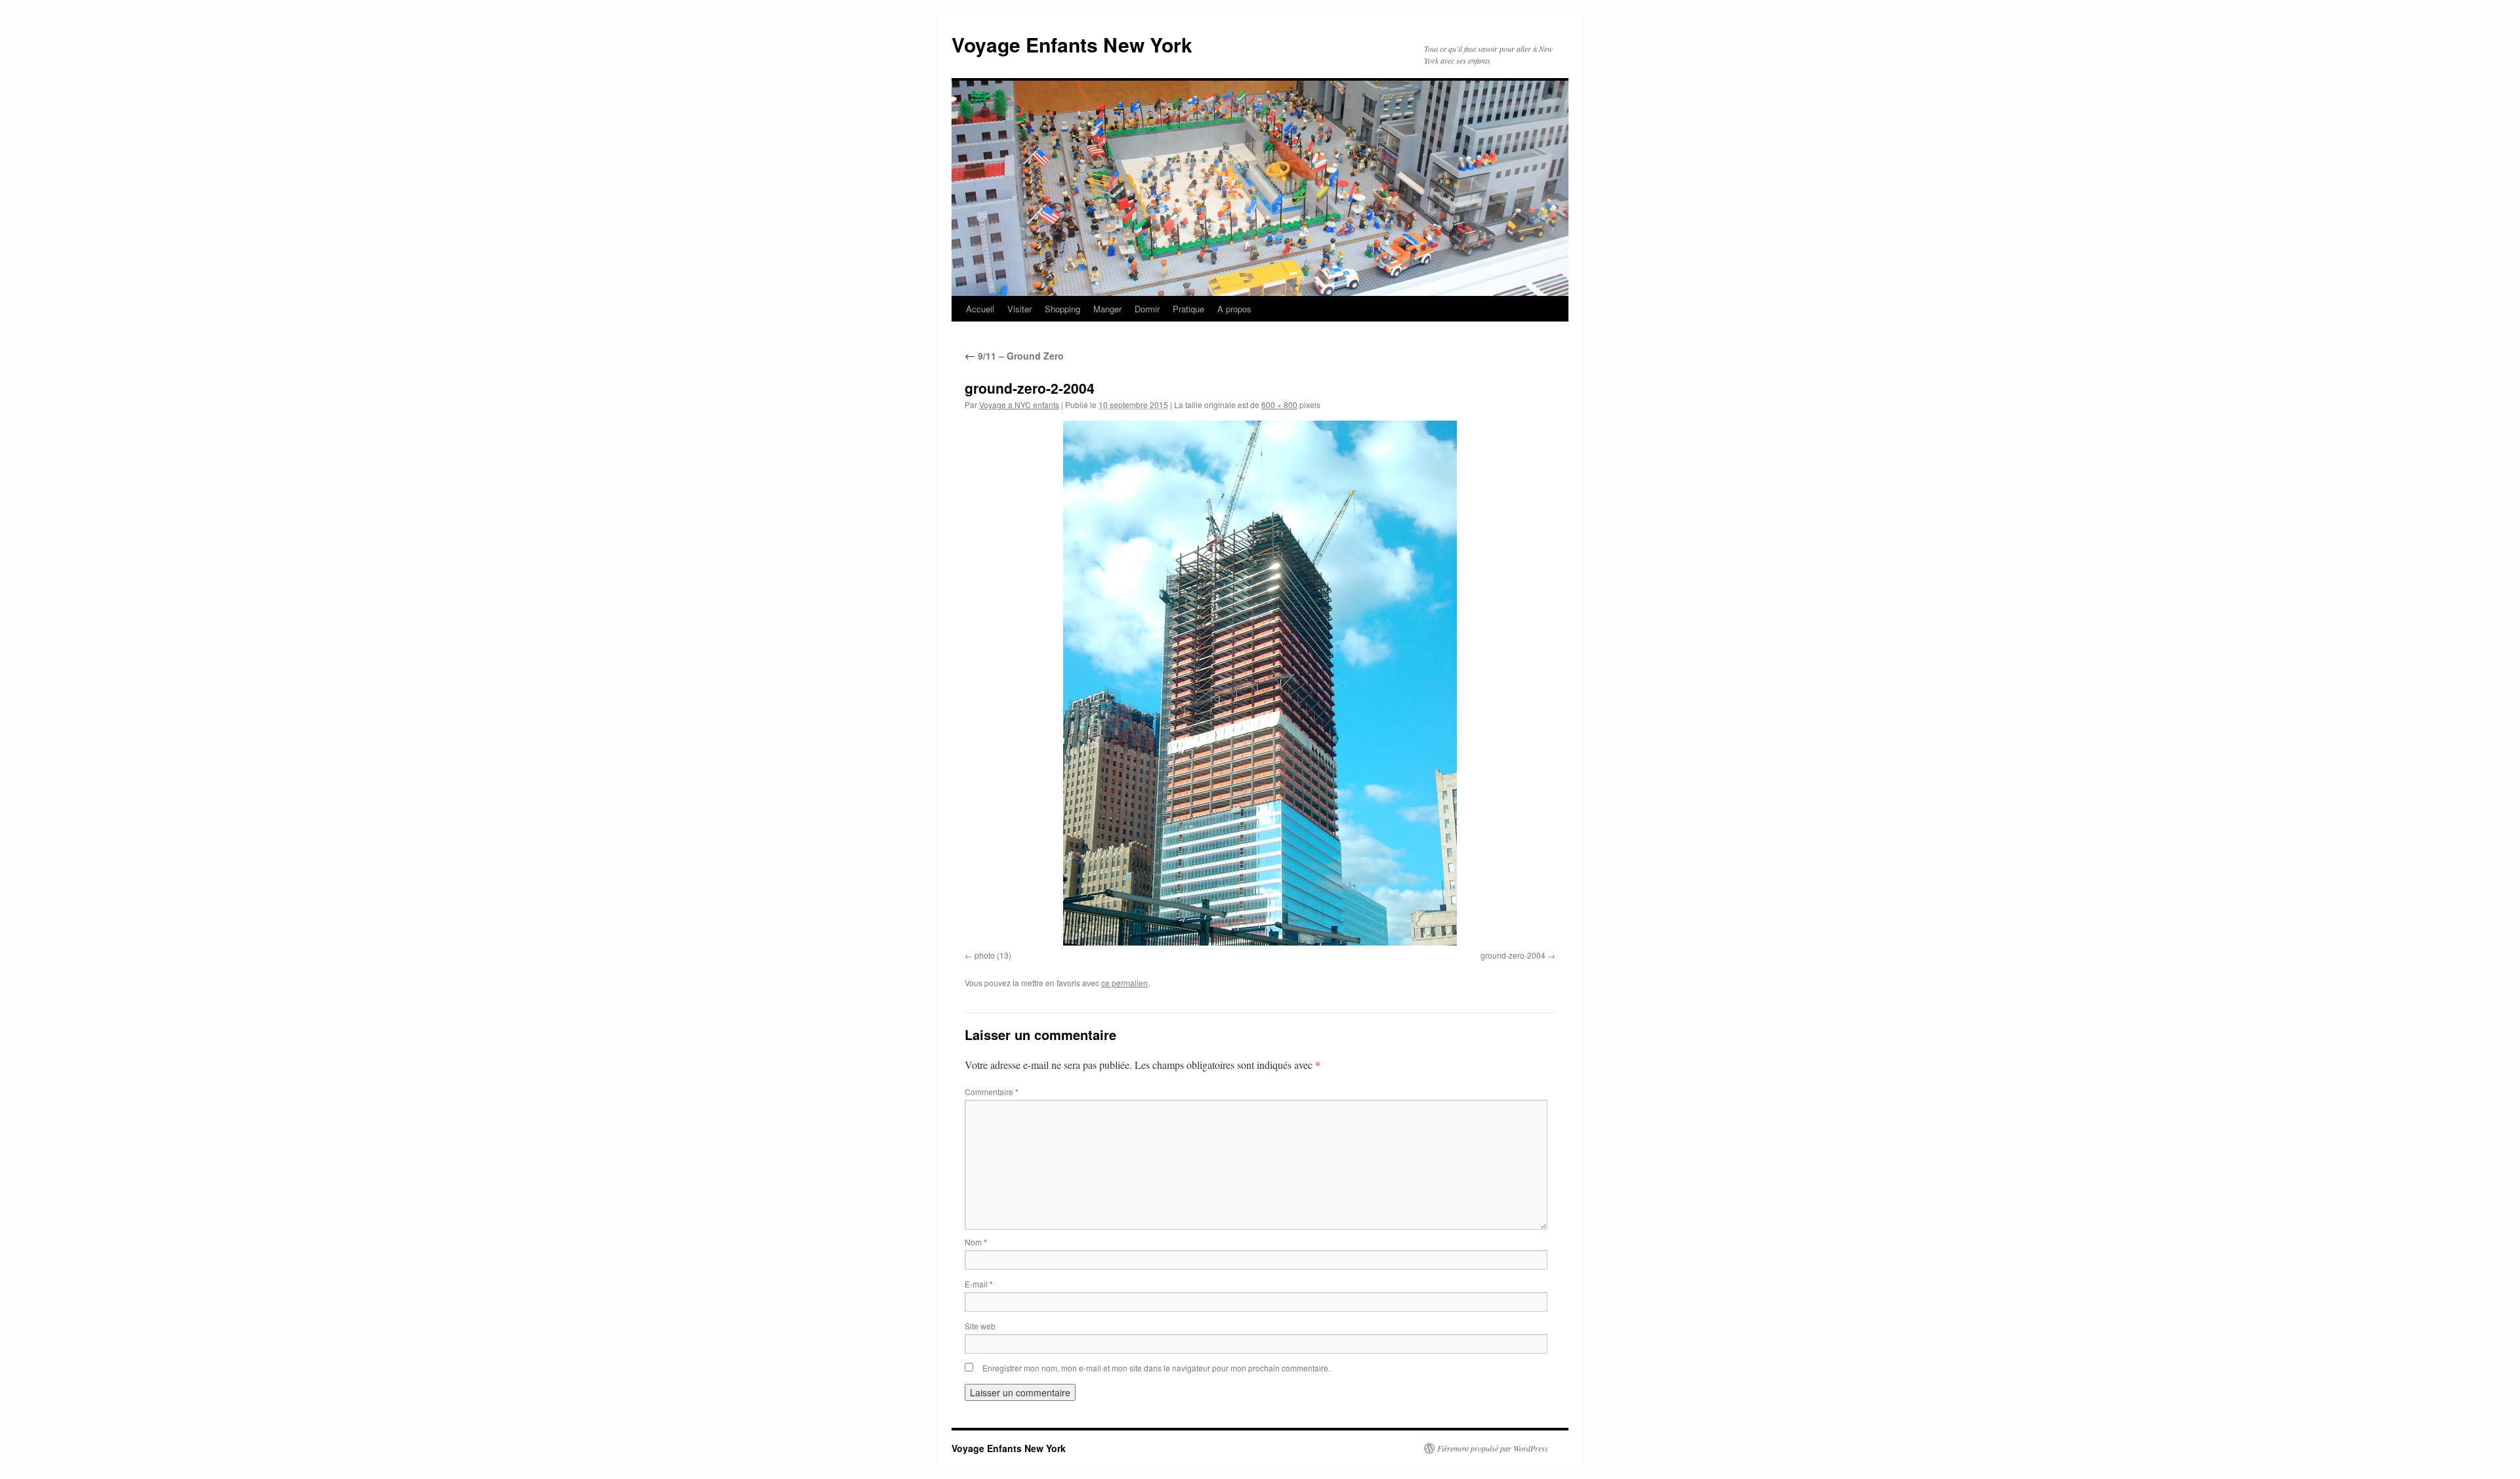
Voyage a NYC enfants (1019, 405)
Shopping (1062, 309)
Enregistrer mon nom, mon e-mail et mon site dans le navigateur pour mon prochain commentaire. (1156, 1368)
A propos (1234, 309)
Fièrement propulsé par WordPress (1493, 1448)
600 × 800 (1279, 405)
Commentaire (992, 1092)
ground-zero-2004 (1513, 955)
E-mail (979, 1284)
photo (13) (993, 955)
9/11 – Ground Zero (1014, 356)
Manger (1107, 309)
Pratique (1188, 309)
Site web (980, 1326)
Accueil (980, 309)
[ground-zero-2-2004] (1260, 683)
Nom (976, 1242)
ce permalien (1124, 983)
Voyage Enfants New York (1072, 44)
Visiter (1019, 309)
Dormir (1147, 309)
